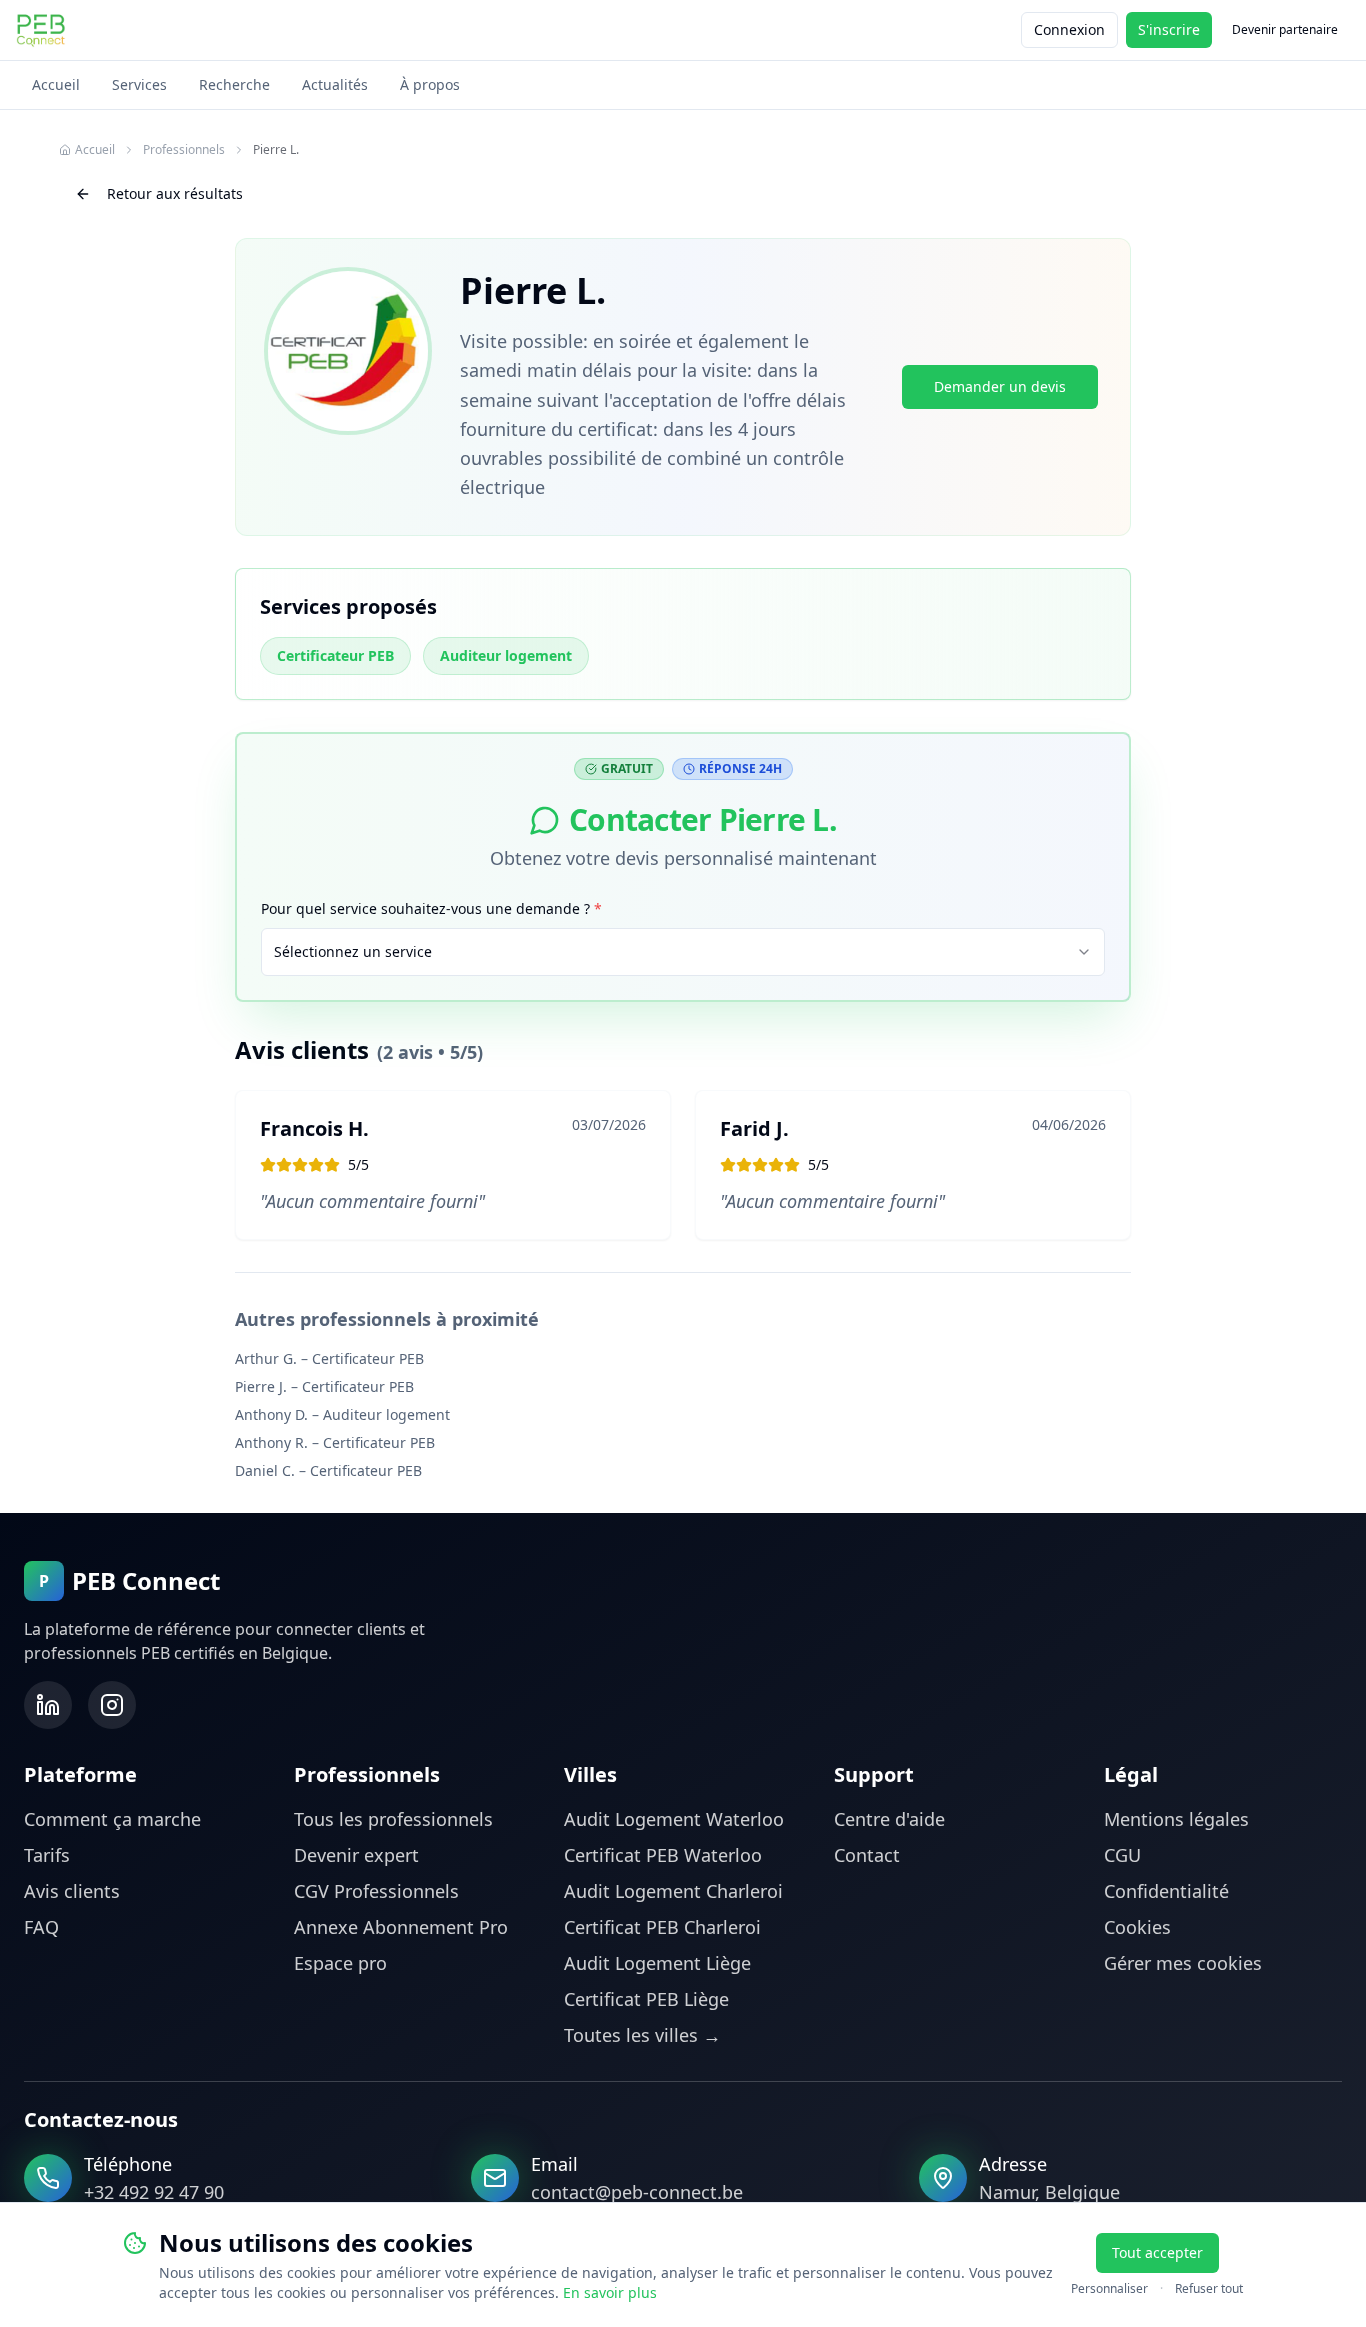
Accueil (56, 84)
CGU (1122, 1855)
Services (139, 84)
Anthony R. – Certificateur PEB (335, 1442)
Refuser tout (1209, 2289)
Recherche (234, 84)
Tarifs (47, 1855)
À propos (430, 84)
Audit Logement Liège (657, 1963)
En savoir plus (610, 2292)
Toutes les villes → (642, 2035)
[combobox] (683, 952)
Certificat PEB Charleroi (662, 1927)
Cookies (1137, 1927)
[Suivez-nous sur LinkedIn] (48, 1705)
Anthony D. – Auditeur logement (342, 1414)
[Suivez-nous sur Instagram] (112, 1705)
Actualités (335, 84)
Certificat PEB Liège (646, 1999)
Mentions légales (1176, 1819)
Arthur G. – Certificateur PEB (329, 1358)
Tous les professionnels (393, 1819)
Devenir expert (356, 1855)
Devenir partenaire (1285, 29)
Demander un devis (1000, 386)
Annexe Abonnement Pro (401, 1927)
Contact (867, 1855)
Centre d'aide (889, 1819)
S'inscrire (1169, 29)
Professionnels (184, 150)
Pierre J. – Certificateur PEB (324, 1386)
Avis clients (72, 1891)
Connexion (1069, 29)
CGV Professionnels (376, 1891)
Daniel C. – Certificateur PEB (328, 1470)
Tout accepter (1157, 2252)
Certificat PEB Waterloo (663, 1855)
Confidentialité (1166, 1891)
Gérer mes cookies (1183, 1963)
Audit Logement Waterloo (674, 1819)
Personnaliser (1109, 2289)
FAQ (41, 1927)
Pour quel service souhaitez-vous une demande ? (431, 908)
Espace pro (340, 1963)
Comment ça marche (112, 1819)
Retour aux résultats (175, 193)
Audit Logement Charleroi (673, 1891)
